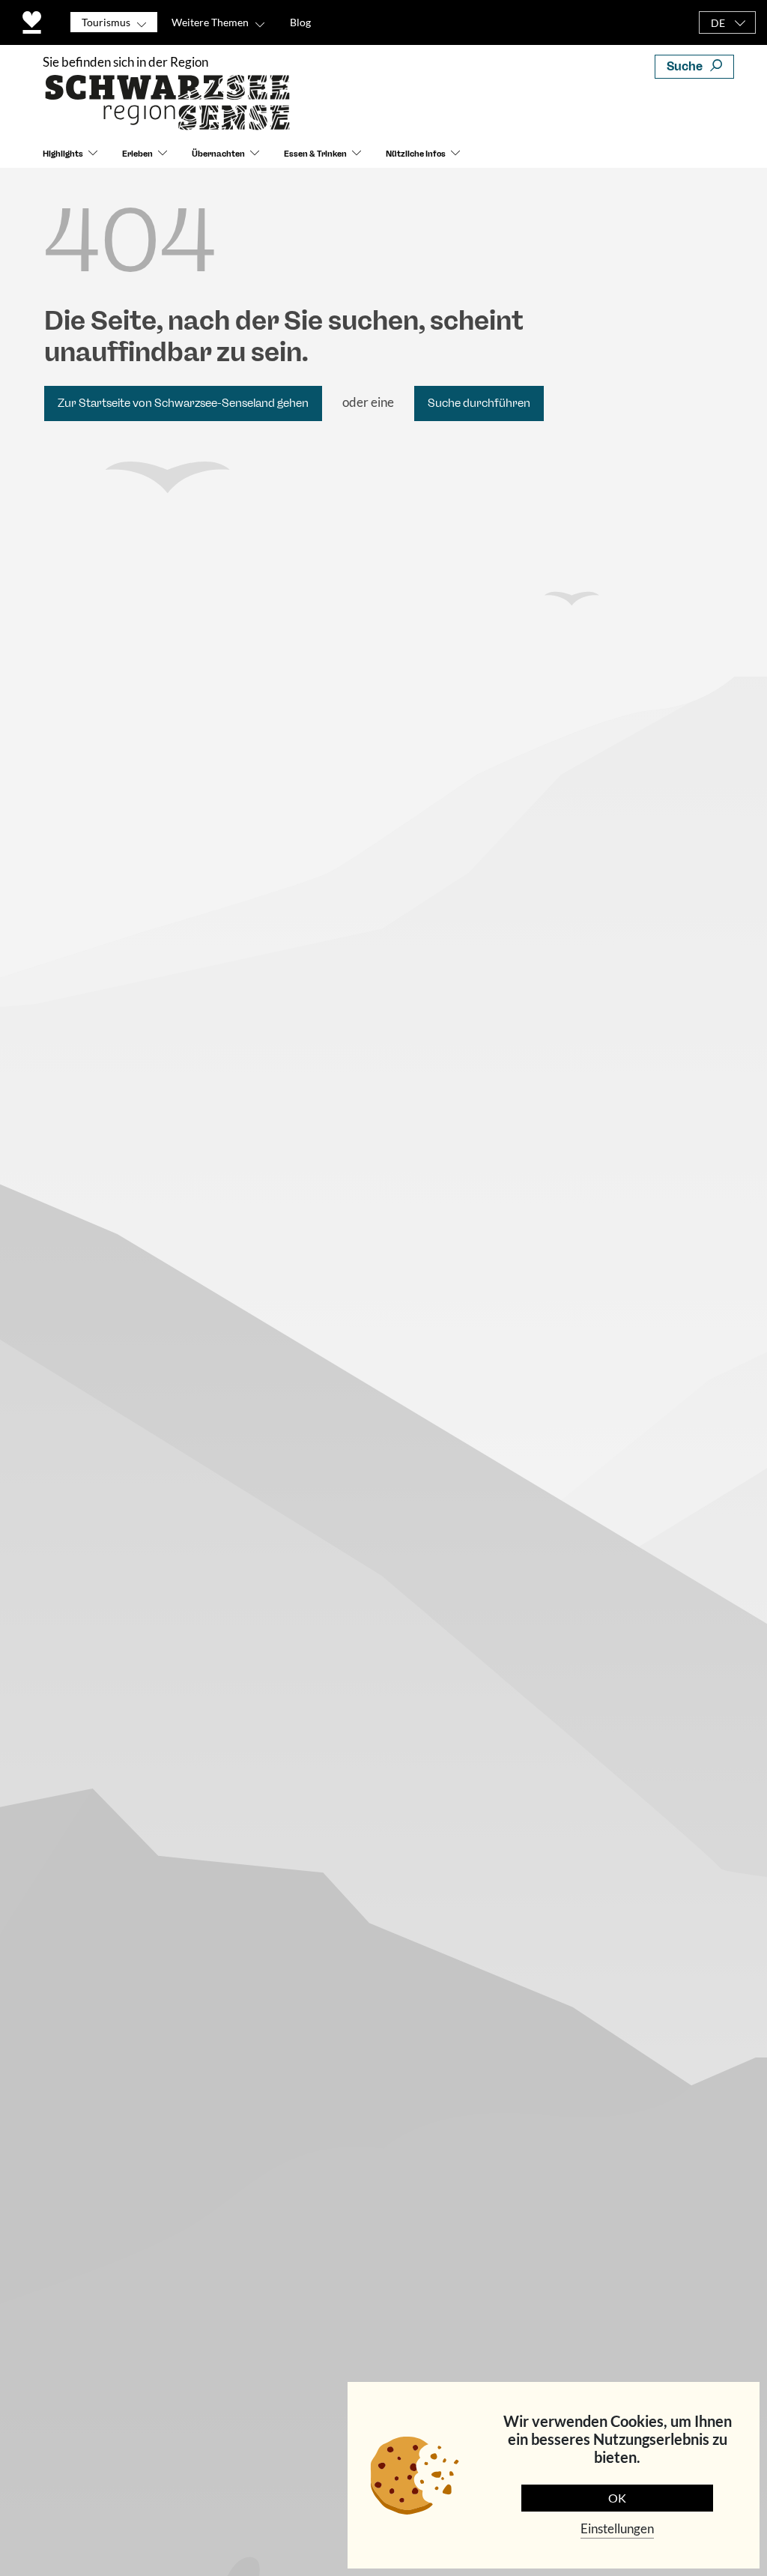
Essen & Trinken (315, 154)
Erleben (137, 154)
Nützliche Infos (416, 154)
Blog (300, 22)
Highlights (63, 154)
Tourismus (106, 22)
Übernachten (218, 154)
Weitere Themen (210, 22)
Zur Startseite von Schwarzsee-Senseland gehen (183, 403)
